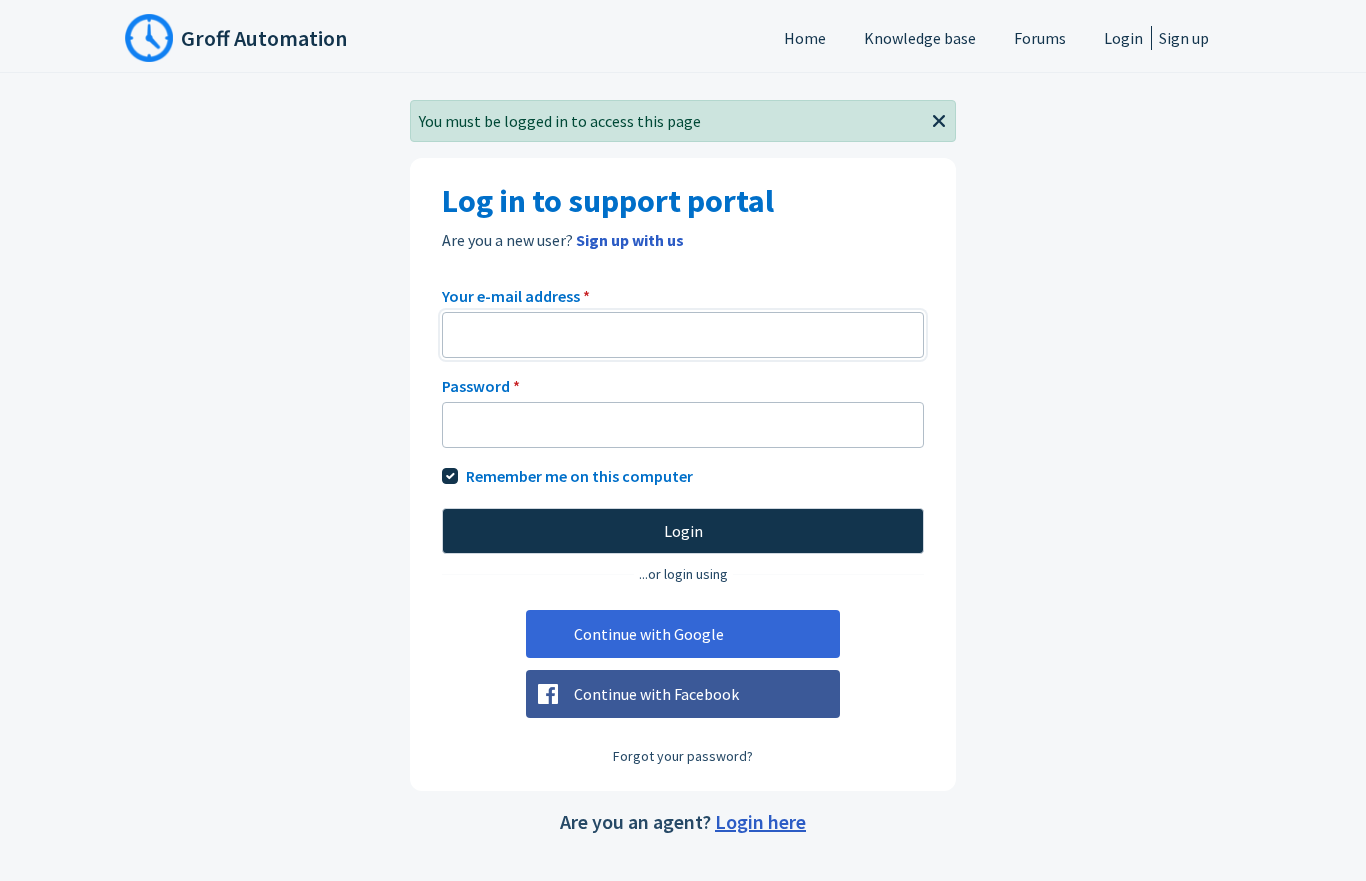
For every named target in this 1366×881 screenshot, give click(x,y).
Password (481, 386)
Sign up (1184, 38)
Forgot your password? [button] (683, 756)
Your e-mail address (516, 296)
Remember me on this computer (579, 476)
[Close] (939, 119)
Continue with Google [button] (649, 634)
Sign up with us (630, 240)
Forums (1040, 38)
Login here (760, 821)
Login (1123, 38)
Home (805, 38)
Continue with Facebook (656, 694)
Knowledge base (920, 38)
